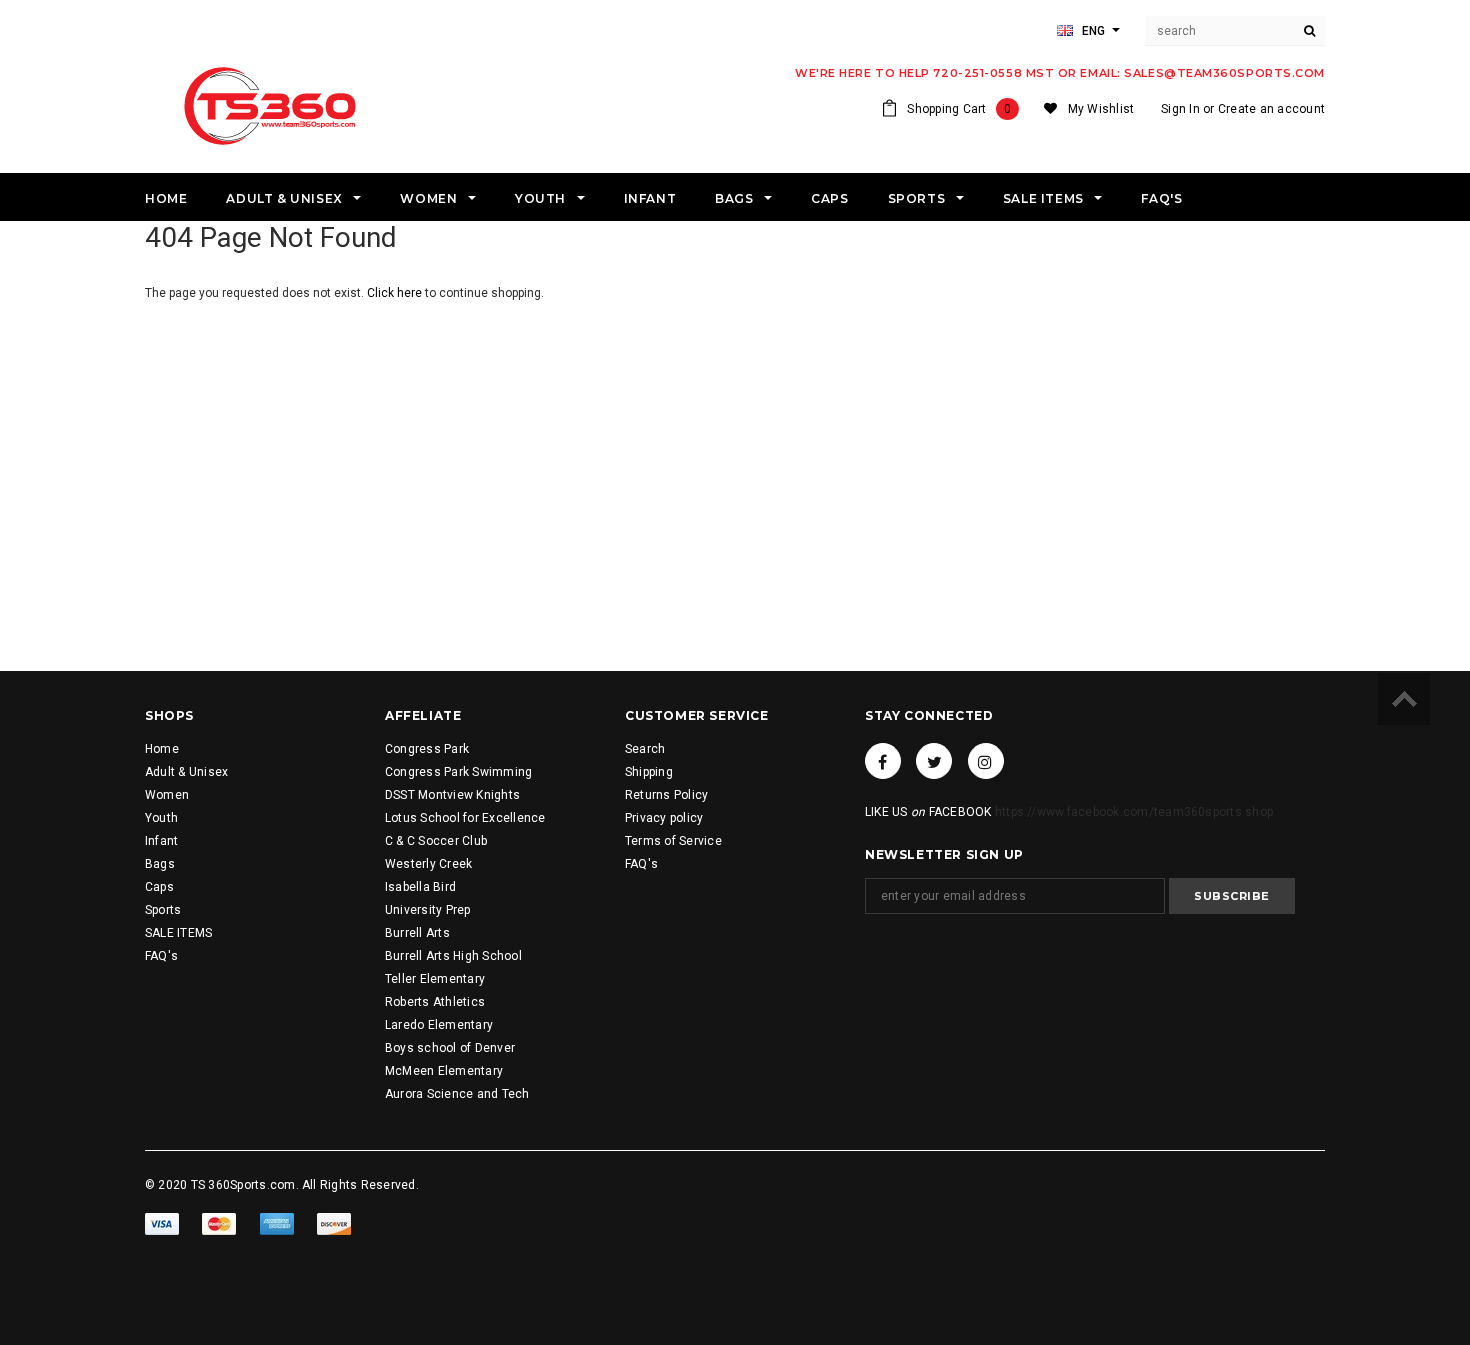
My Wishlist (1101, 109)
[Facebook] (883, 761)
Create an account (1271, 109)
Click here (396, 293)
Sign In (1180, 109)
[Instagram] (986, 761)
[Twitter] (934, 761)
